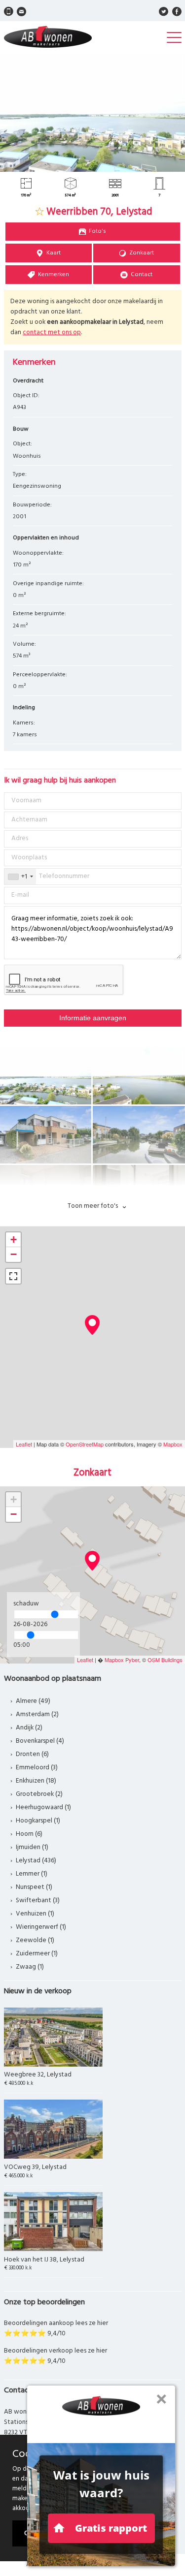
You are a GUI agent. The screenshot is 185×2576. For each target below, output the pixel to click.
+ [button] (14, 1240)
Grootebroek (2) (39, 1794)
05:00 (22, 1645)
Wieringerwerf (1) (41, 1927)
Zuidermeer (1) (37, 1954)
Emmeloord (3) (37, 1768)
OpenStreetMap (85, 1444)
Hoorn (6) (29, 1834)
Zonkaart (142, 253)
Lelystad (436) (36, 1861)
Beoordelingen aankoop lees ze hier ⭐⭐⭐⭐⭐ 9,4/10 (56, 2328)
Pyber (132, 1660)
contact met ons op (52, 332)
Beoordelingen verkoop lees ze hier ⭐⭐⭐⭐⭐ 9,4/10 (55, 2356)
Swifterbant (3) (38, 1901)
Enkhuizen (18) (36, 1781)
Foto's (97, 231)
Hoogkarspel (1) (38, 1821)
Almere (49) (33, 1701)
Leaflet (24, 1444)
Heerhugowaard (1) (43, 1807)
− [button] (14, 1254)
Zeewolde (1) (35, 1940)
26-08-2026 (30, 1624)
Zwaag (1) (30, 1967)
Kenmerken (54, 275)
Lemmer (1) (32, 1874)
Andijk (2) (29, 1728)
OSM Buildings (165, 1660)
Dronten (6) (32, 1754)
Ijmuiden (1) (32, 1847)
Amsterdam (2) (37, 1714)
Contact (142, 275)
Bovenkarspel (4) (40, 1741)
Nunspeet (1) (34, 1887)
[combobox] (20, 877)
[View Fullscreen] (13, 1276)
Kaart (54, 253)
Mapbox (173, 1444)
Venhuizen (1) (35, 1914)
